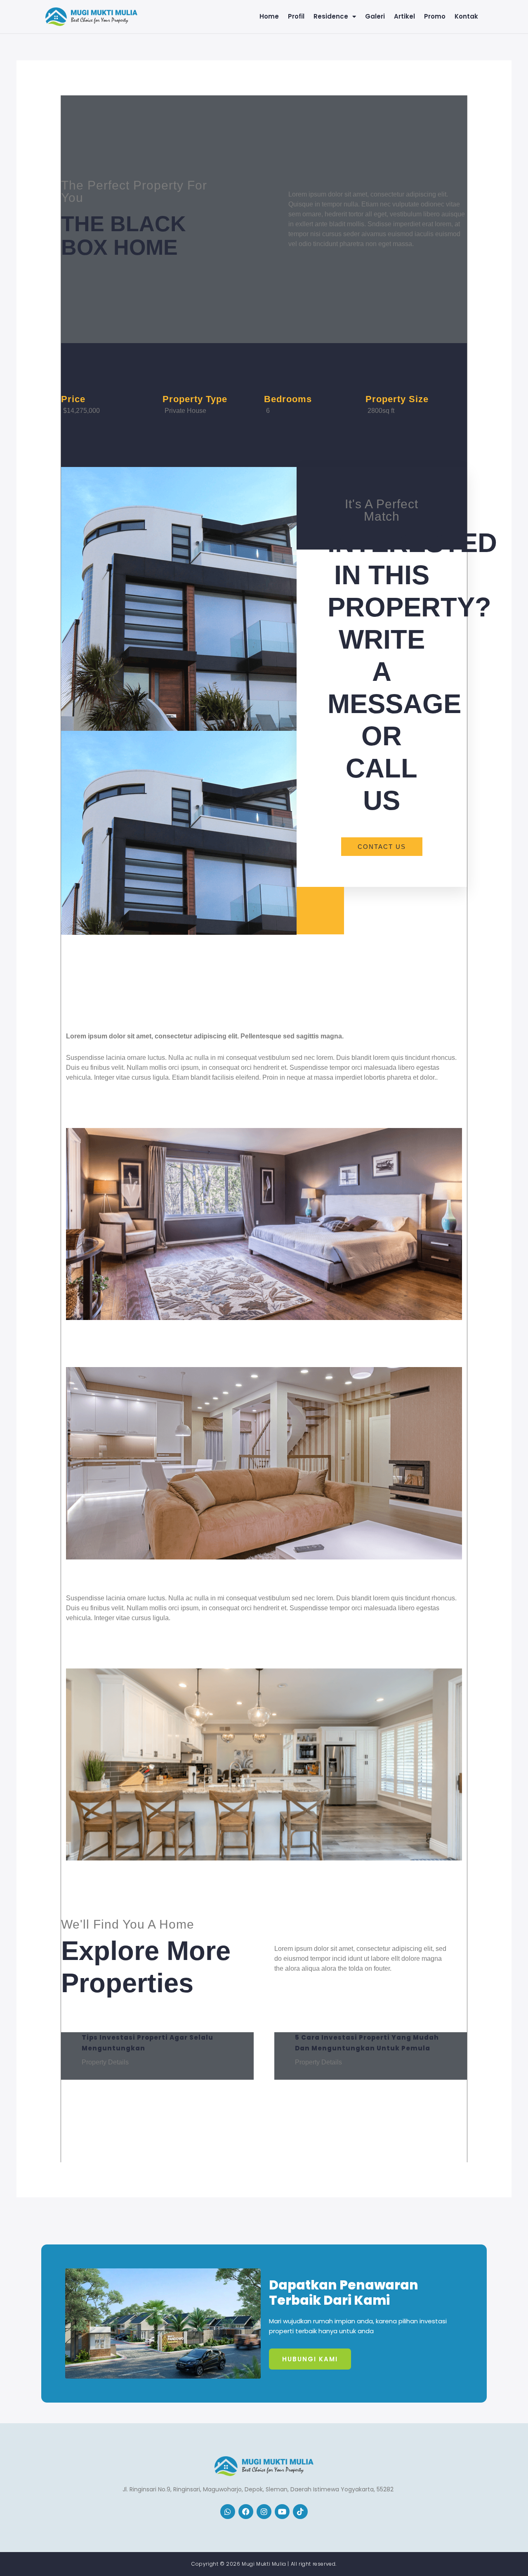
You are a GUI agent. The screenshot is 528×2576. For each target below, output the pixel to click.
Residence (331, 17)
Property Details (105, 2062)
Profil (296, 17)
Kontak (466, 17)
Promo (435, 17)
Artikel (404, 17)
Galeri (375, 17)
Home (269, 17)
